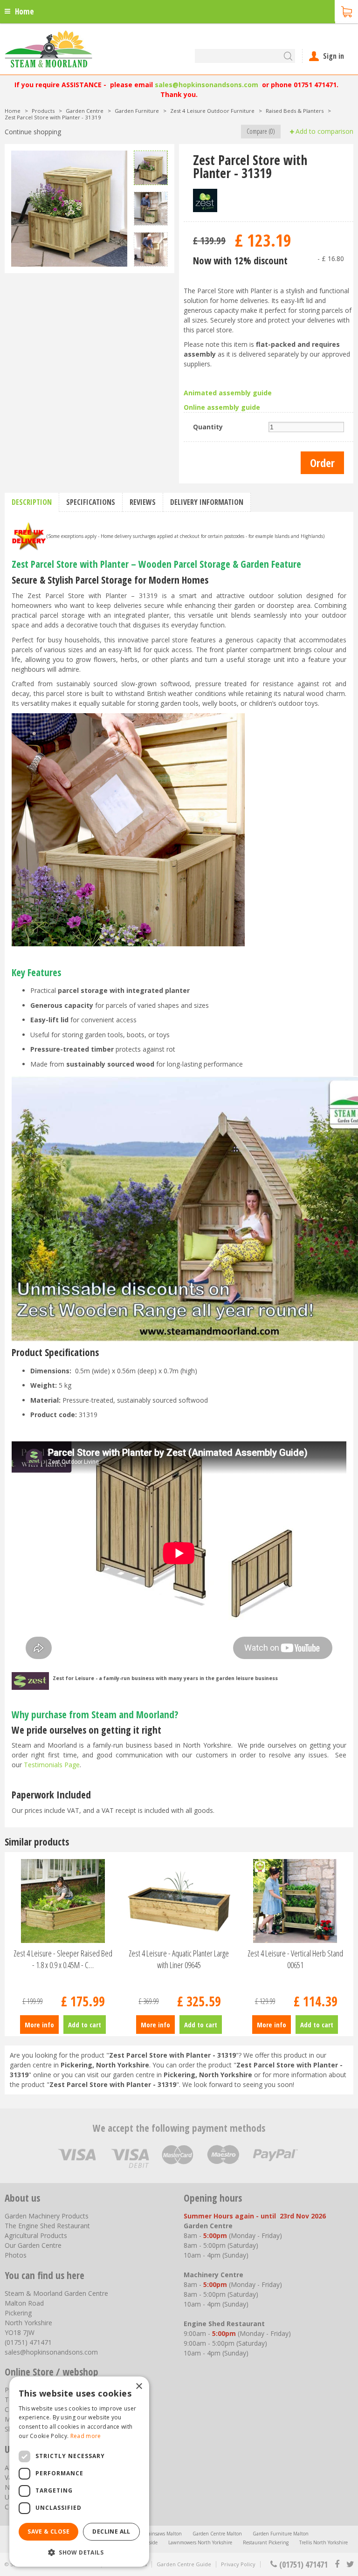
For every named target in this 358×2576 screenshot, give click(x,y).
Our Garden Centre (33, 2245)
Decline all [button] (111, 2531)
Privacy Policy (238, 2564)
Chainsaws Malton (162, 2534)
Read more (86, 2436)
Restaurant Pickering (266, 2542)
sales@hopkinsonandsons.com (207, 85)
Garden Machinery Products (47, 2216)
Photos (16, 2255)
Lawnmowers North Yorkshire (200, 2542)
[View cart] (346, 11)
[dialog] (79, 2472)
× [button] (139, 2387)
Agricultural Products (36, 2235)
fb (337, 2564)
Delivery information (207, 502)
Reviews (143, 502)
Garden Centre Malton (217, 2534)
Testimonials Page (52, 1765)
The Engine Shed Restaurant (47, 2226)
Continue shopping (33, 132)
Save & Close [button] (48, 2531)
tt (350, 2564)
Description (32, 502)
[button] (79, 2552)
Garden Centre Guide (184, 2564)
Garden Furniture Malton (281, 2534)
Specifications (91, 502)
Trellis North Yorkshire (324, 2542)
